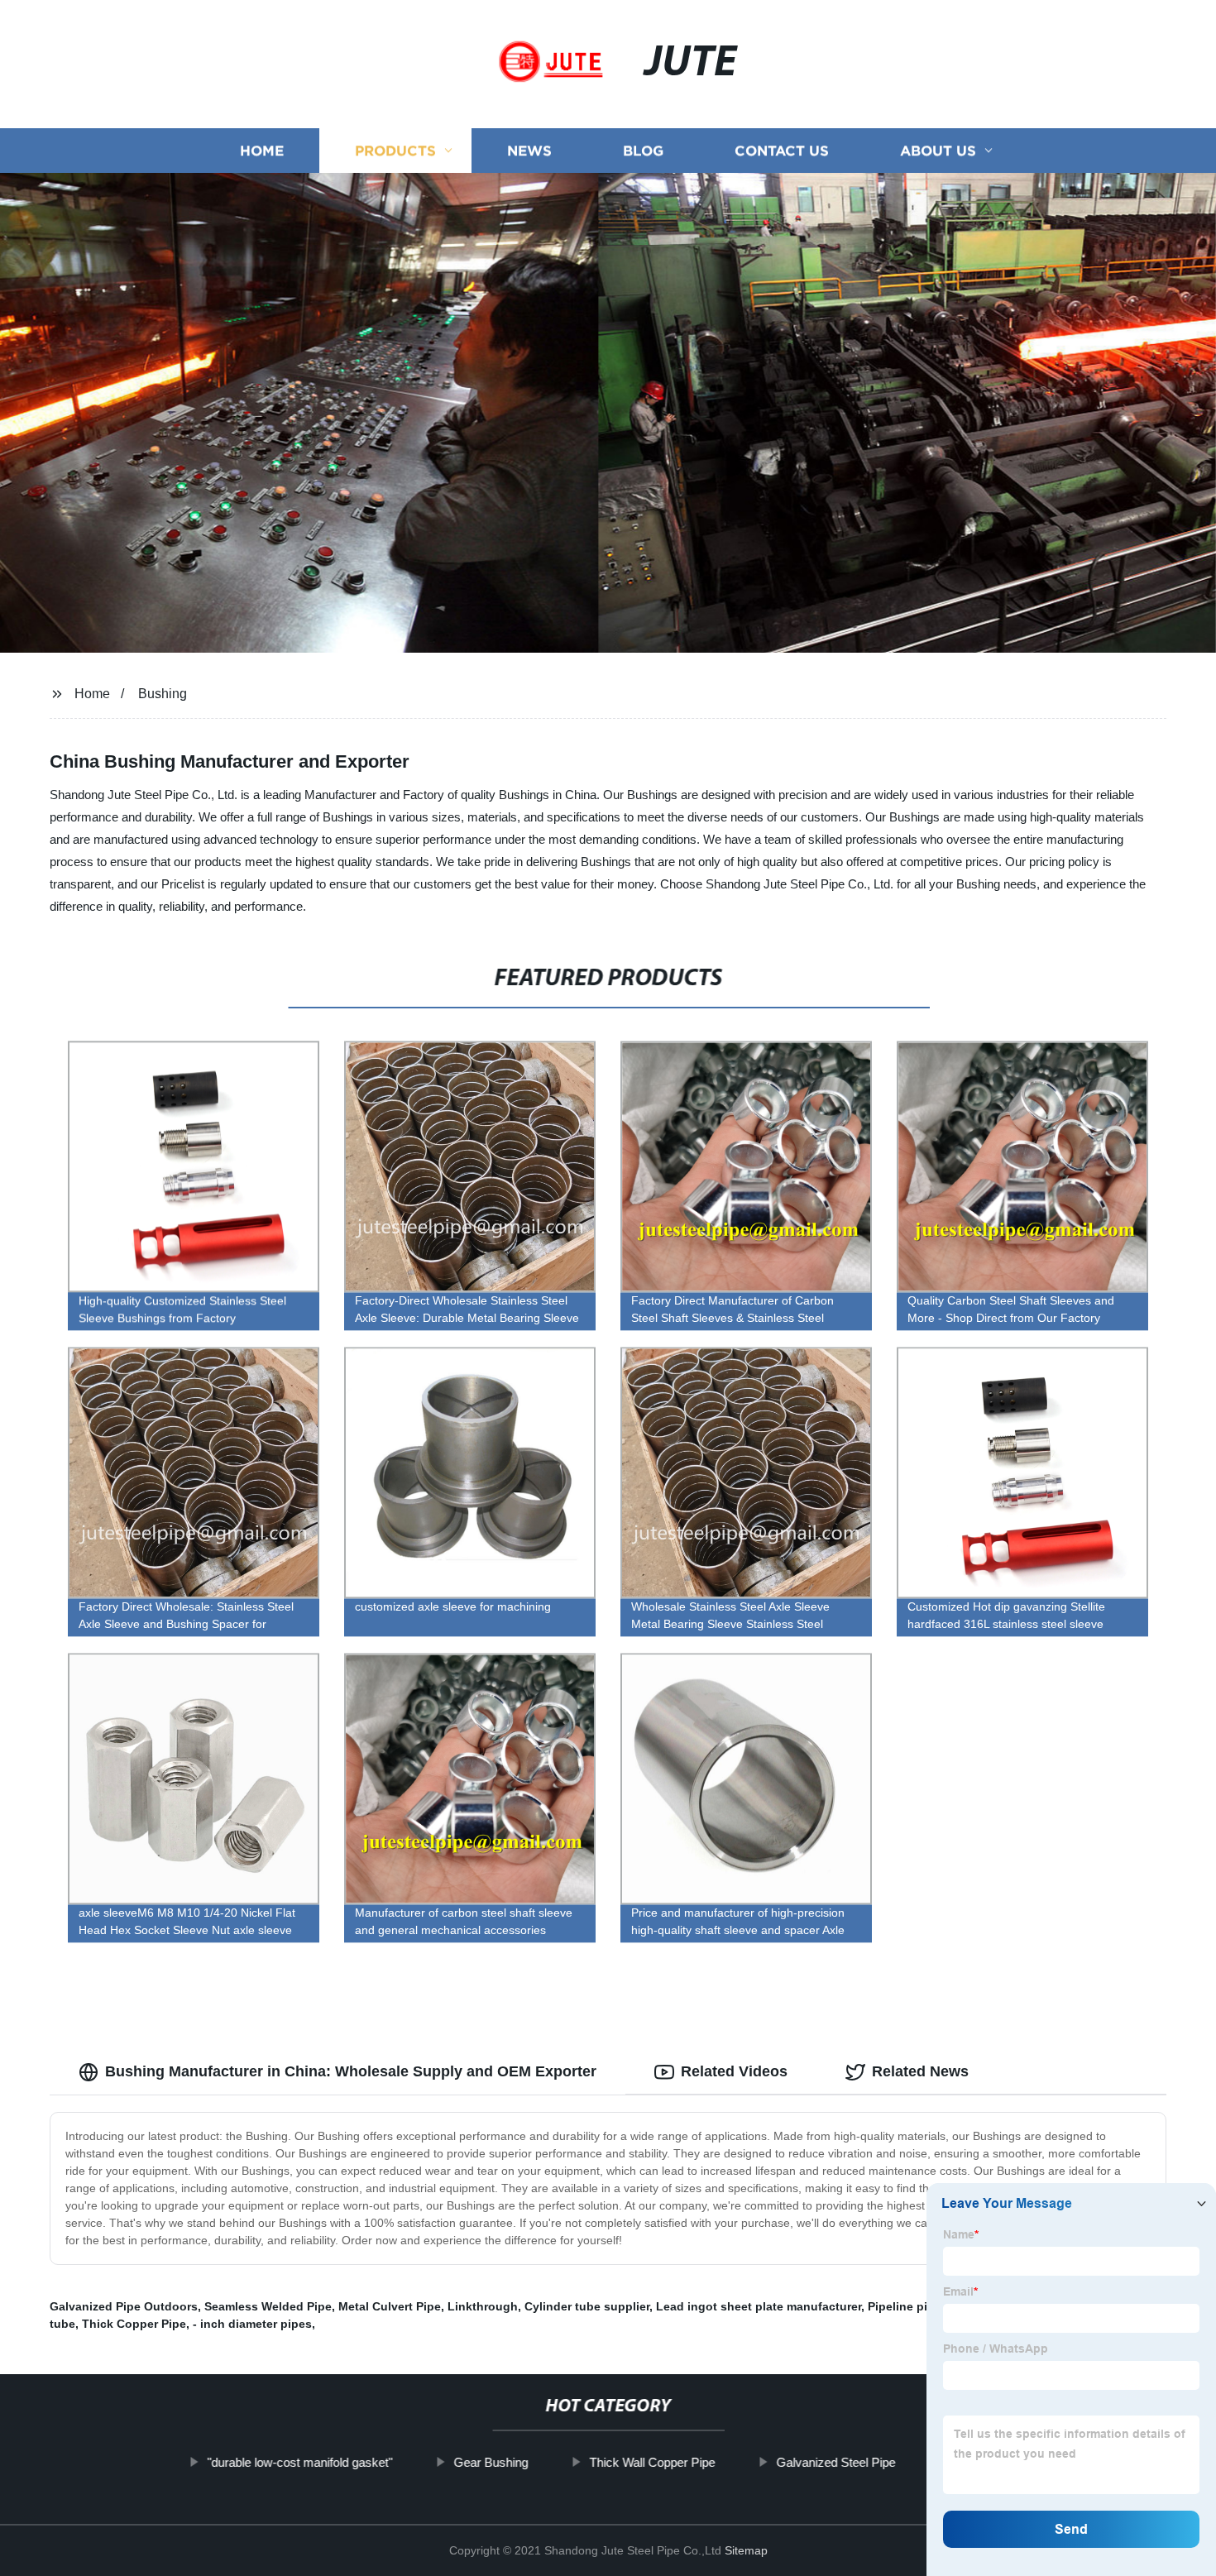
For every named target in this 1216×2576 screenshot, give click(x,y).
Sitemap (746, 2550)
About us (938, 151)
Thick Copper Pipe (134, 2324)
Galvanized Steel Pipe (835, 2462)
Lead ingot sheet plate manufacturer (759, 2306)
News (529, 151)
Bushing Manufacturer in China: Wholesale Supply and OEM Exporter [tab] (351, 2071)
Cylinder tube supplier (587, 2306)
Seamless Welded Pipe (268, 2306)
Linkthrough (483, 2306)
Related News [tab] (920, 2071)
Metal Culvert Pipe (390, 2306)
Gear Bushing (491, 2462)
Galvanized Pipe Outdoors (124, 2306)
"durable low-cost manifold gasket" (299, 2462)
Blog (643, 151)
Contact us (782, 151)
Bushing (163, 694)
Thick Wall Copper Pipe (652, 2462)
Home (262, 151)
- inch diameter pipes (252, 2324)
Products (395, 151)
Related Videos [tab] (734, 2071)
